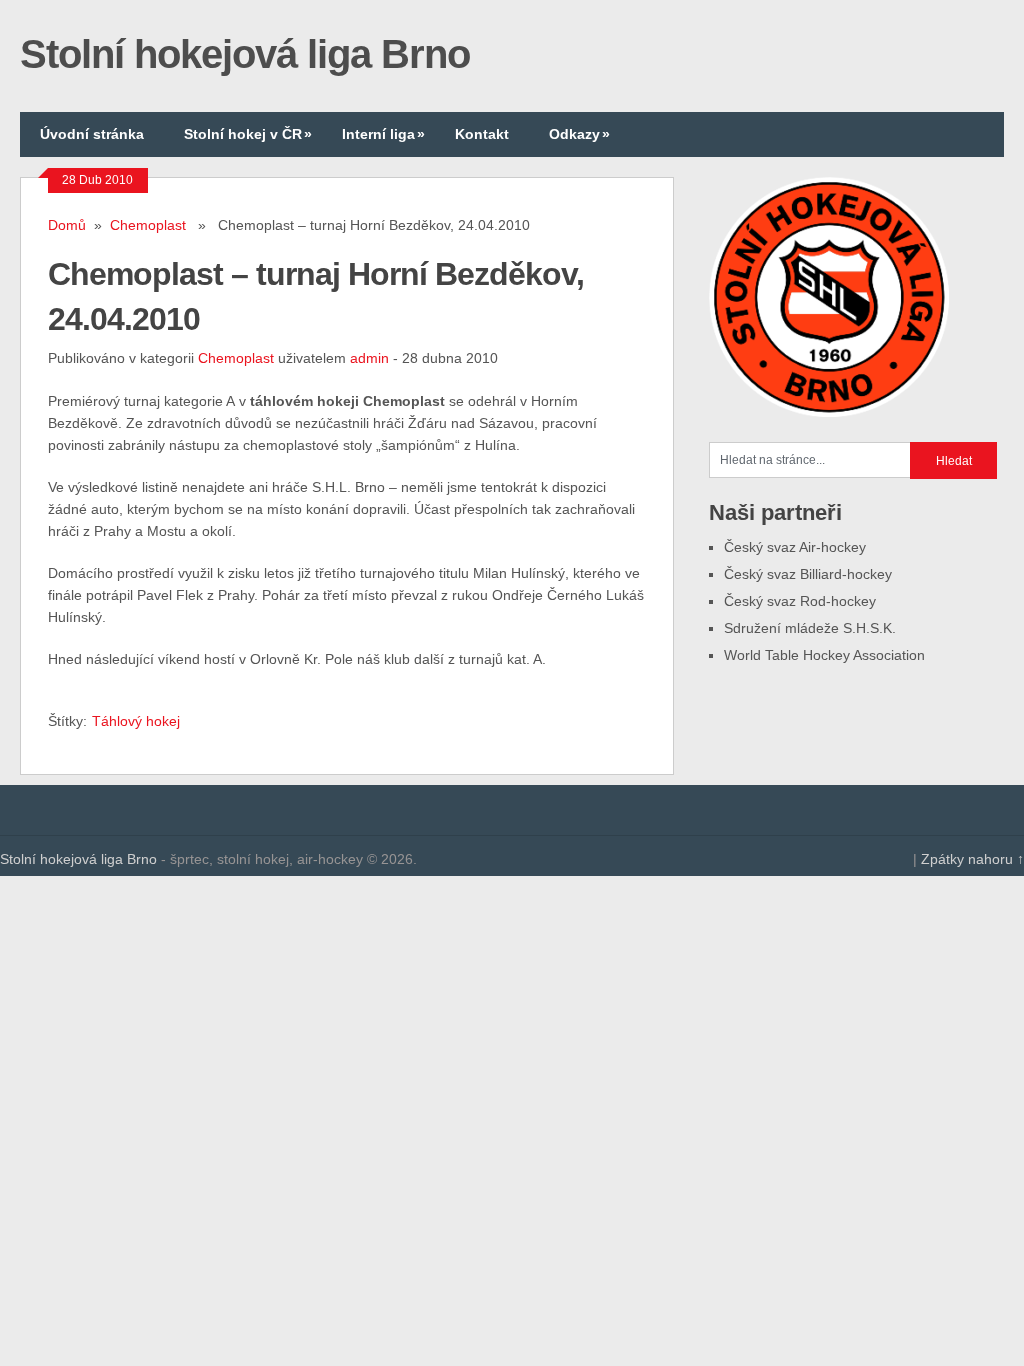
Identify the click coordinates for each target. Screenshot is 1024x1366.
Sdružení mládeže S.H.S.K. (810, 628)
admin (369, 358)
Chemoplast (148, 225)
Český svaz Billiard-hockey (808, 574)
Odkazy (579, 134)
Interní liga (383, 134)
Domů (67, 225)
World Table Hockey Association (824, 655)
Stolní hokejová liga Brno (245, 54)
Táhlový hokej (136, 721)
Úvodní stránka (92, 134)
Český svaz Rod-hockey (800, 601)
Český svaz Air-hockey (795, 547)
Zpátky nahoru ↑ (972, 859)
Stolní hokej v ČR (248, 134)
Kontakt (482, 134)
